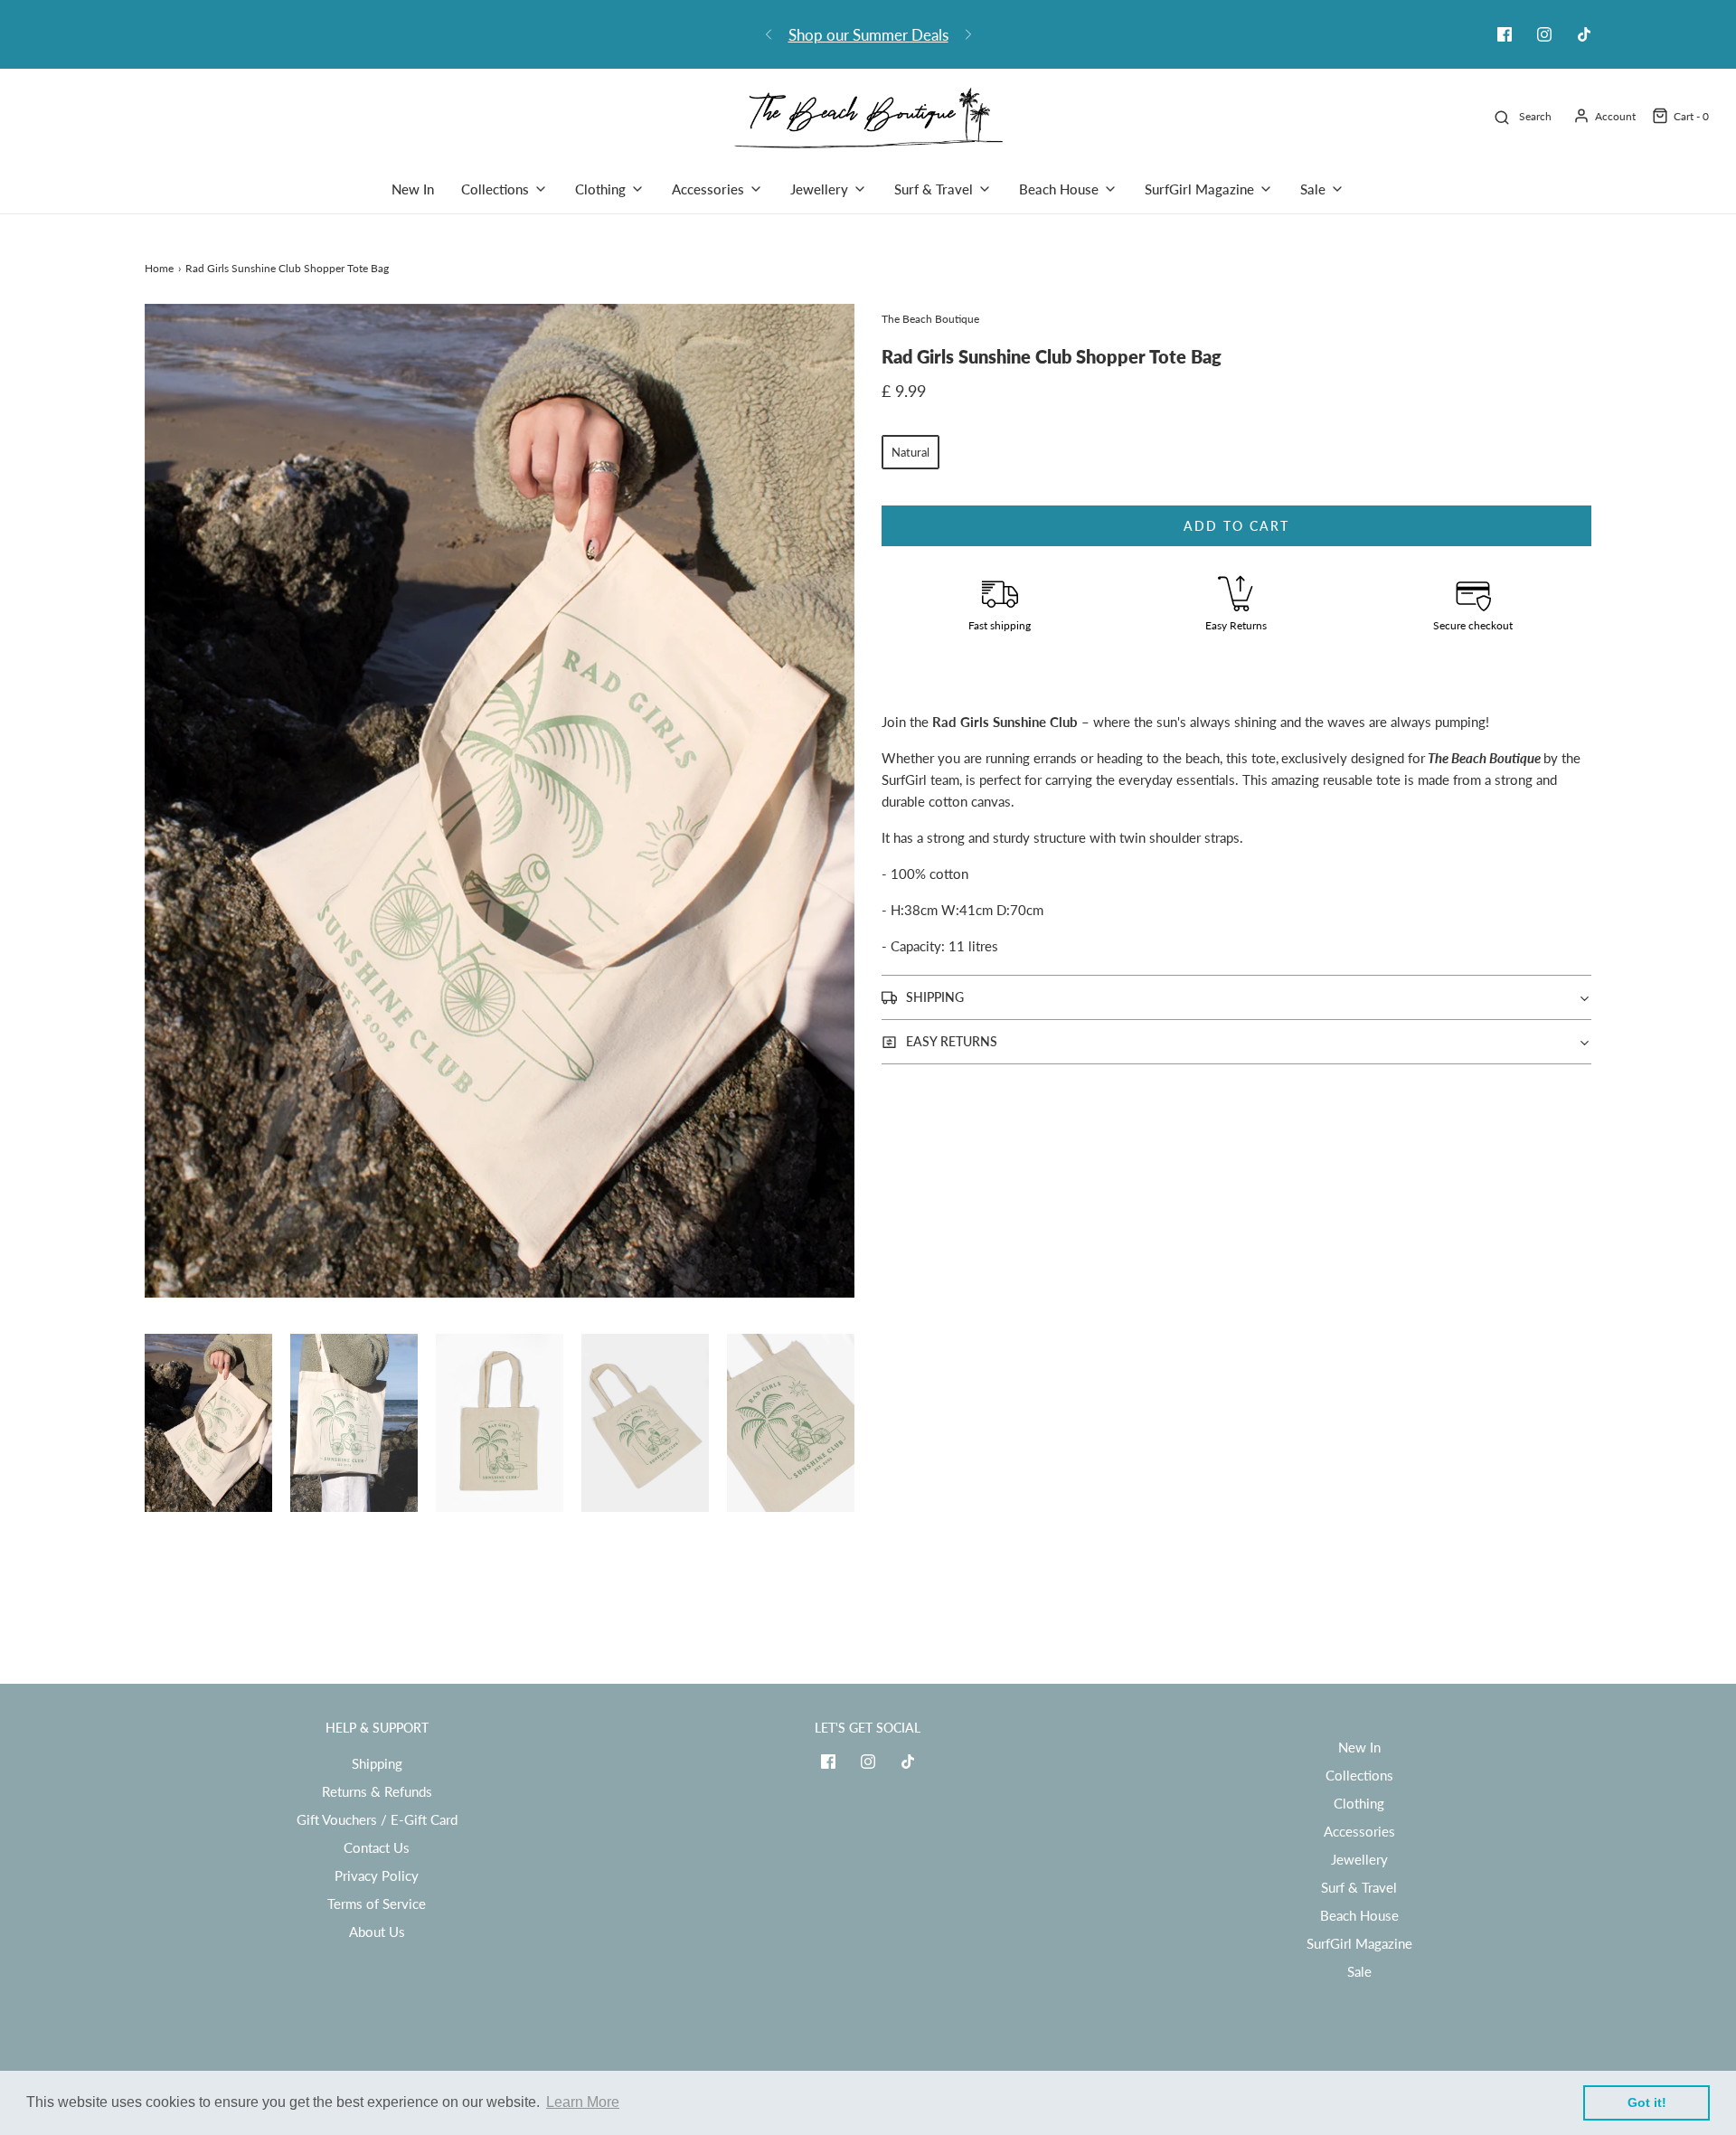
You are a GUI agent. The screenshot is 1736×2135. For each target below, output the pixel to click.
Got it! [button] (1647, 2102)
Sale (1359, 1971)
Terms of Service (377, 1904)
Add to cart (1236, 526)
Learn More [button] (583, 2102)
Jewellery (1359, 1859)
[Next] (968, 34)
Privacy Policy (377, 1875)
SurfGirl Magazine (1359, 1943)
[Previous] (769, 34)
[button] (208, 1423)
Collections (1359, 1775)
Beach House (1359, 1915)
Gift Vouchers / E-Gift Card (377, 1819)
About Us (377, 1932)
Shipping (377, 1763)
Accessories (1359, 1831)
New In (413, 189)
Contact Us (377, 1847)
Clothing (1359, 1803)
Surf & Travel (1359, 1887)
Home (159, 268)
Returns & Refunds (377, 1791)
